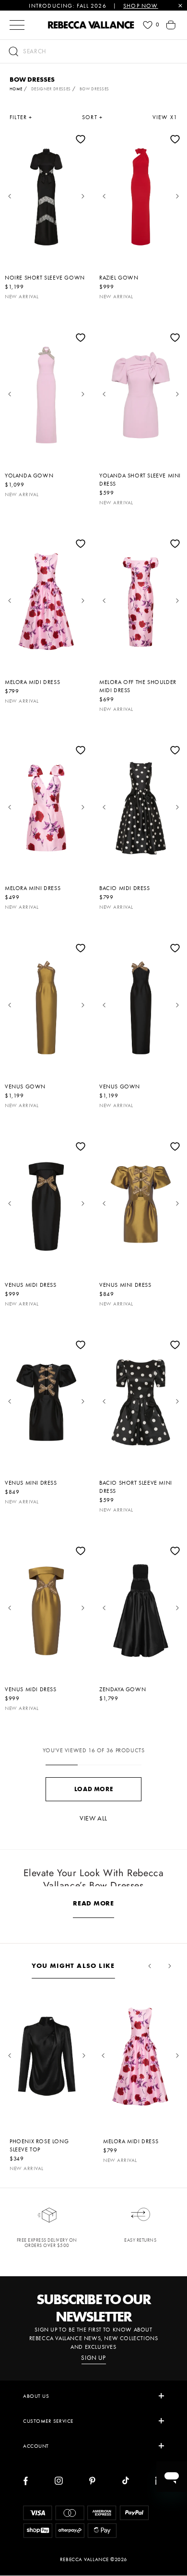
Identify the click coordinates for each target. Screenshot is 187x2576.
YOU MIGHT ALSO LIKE (73, 1966)
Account (36, 2446)
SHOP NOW (141, 6)
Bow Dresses (94, 89)
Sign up (93, 2358)
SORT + (92, 117)
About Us (36, 2396)
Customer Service (48, 2421)
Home (16, 89)
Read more (93, 1903)
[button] (93, 51)
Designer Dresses (51, 89)
